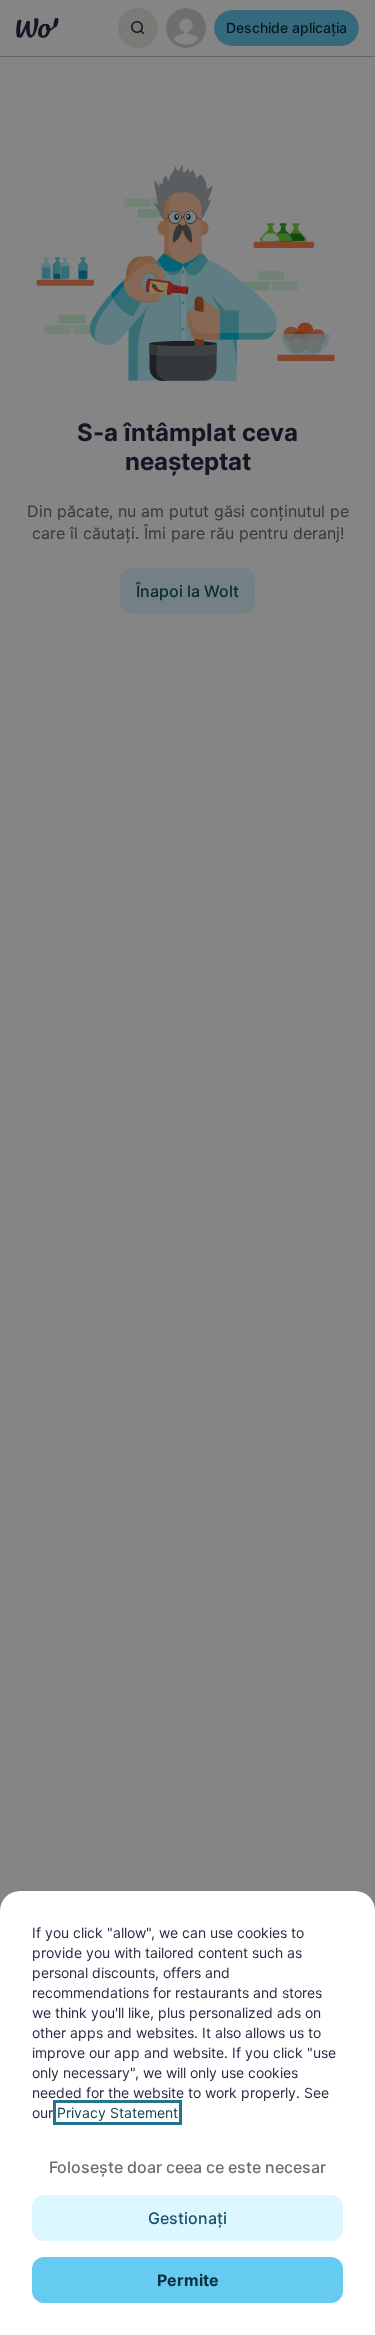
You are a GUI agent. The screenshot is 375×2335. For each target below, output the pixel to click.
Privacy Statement (117, 2112)
